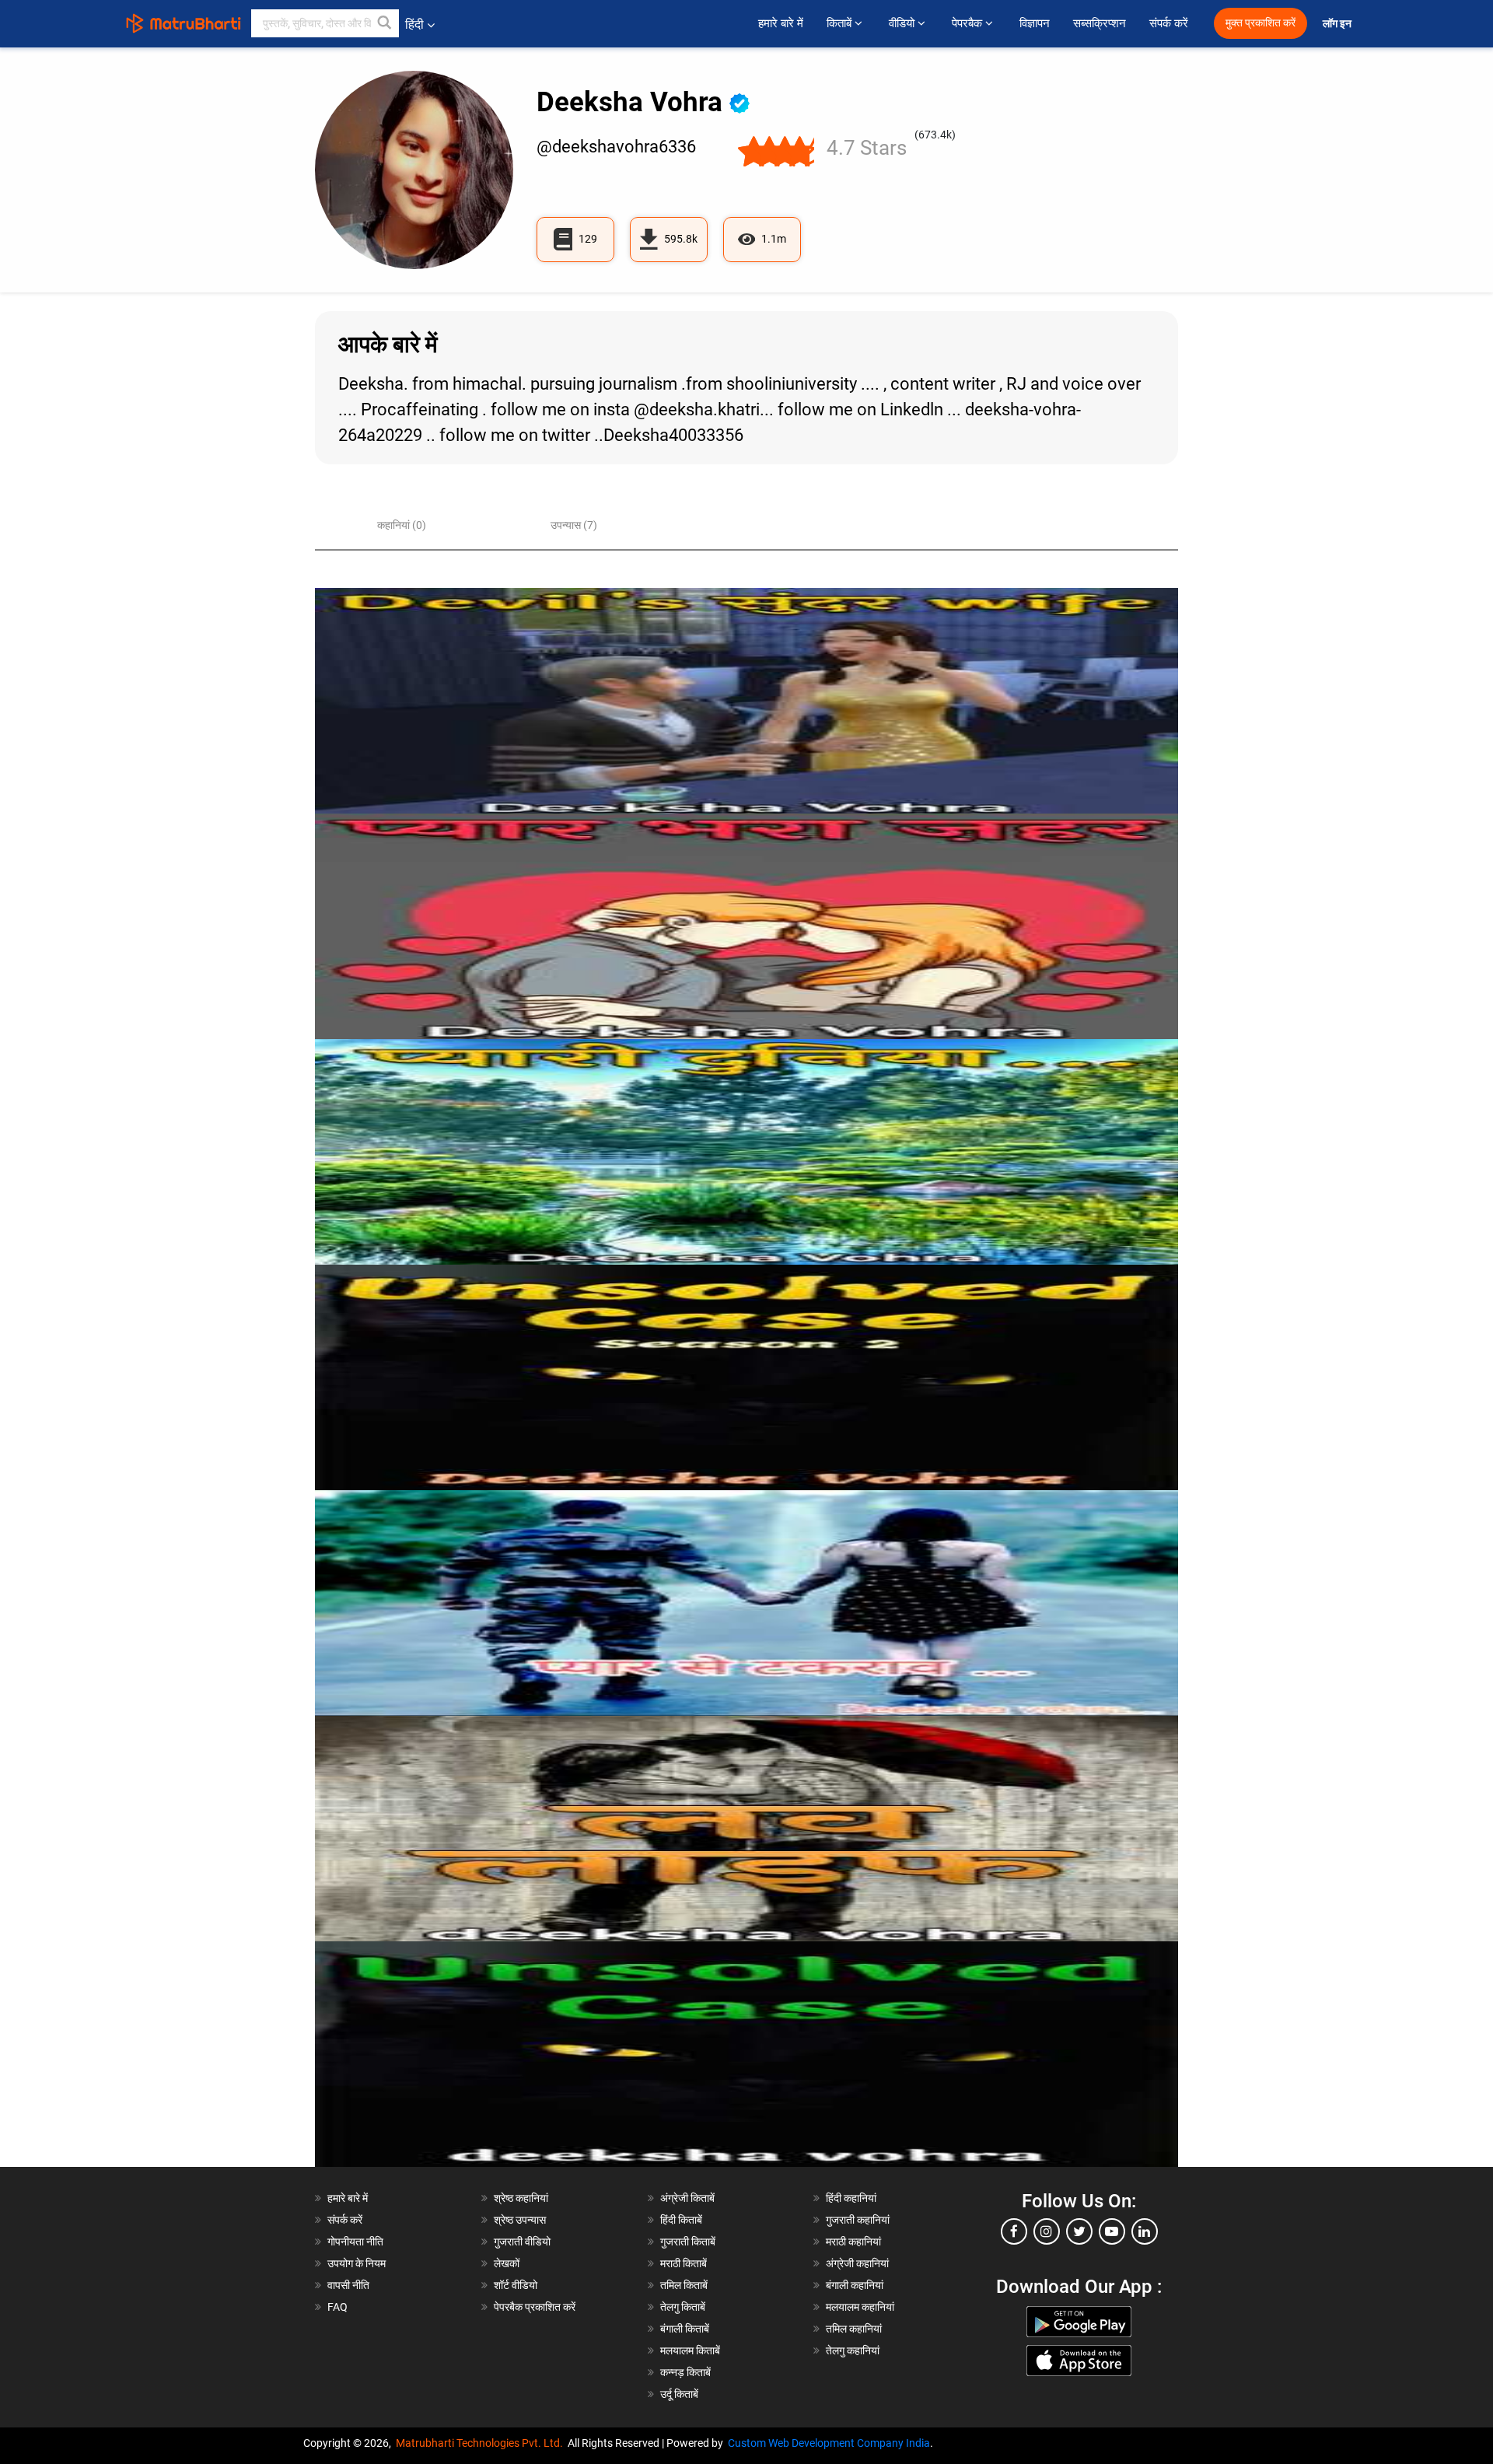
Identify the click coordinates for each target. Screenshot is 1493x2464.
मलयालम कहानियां (860, 2307)
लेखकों (507, 2263)
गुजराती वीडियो (522, 2242)
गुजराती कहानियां (858, 2220)
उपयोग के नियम (357, 2263)
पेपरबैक (969, 23)
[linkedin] (1145, 2231)
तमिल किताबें (684, 2285)
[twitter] (1079, 2231)
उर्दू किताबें (679, 2394)
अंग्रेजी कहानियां (857, 2263)
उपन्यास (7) (574, 525)
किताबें (841, 23)
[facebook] (1014, 2231)
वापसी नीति (348, 2285)
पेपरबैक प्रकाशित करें (535, 2307)
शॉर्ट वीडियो (516, 2285)
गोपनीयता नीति (355, 2242)
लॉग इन (1338, 24)
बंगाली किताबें (685, 2329)
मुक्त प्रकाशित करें (1260, 23)
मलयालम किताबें (690, 2350)
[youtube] (1112, 2231)
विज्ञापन (1035, 23)
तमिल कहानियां (854, 2329)
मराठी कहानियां (853, 2242)
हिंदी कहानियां (851, 2198)
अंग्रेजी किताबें (687, 2198)
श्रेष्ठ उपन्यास (520, 2220)
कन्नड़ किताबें (685, 2372)
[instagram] (1047, 2231)
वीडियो (903, 23)
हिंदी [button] (414, 24)
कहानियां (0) (402, 525)
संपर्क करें (1169, 23)
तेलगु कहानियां (853, 2350)
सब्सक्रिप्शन (1100, 23)
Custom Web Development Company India (829, 2443)
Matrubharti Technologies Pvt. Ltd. (482, 2443)
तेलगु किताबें (683, 2307)
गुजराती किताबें (688, 2242)
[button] (385, 23)
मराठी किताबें (684, 2263)
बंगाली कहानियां (855, 2285)
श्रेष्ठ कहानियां (521, 2198)
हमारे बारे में (781, 23)
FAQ (337, 2307)
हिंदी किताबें (681, 2220)
